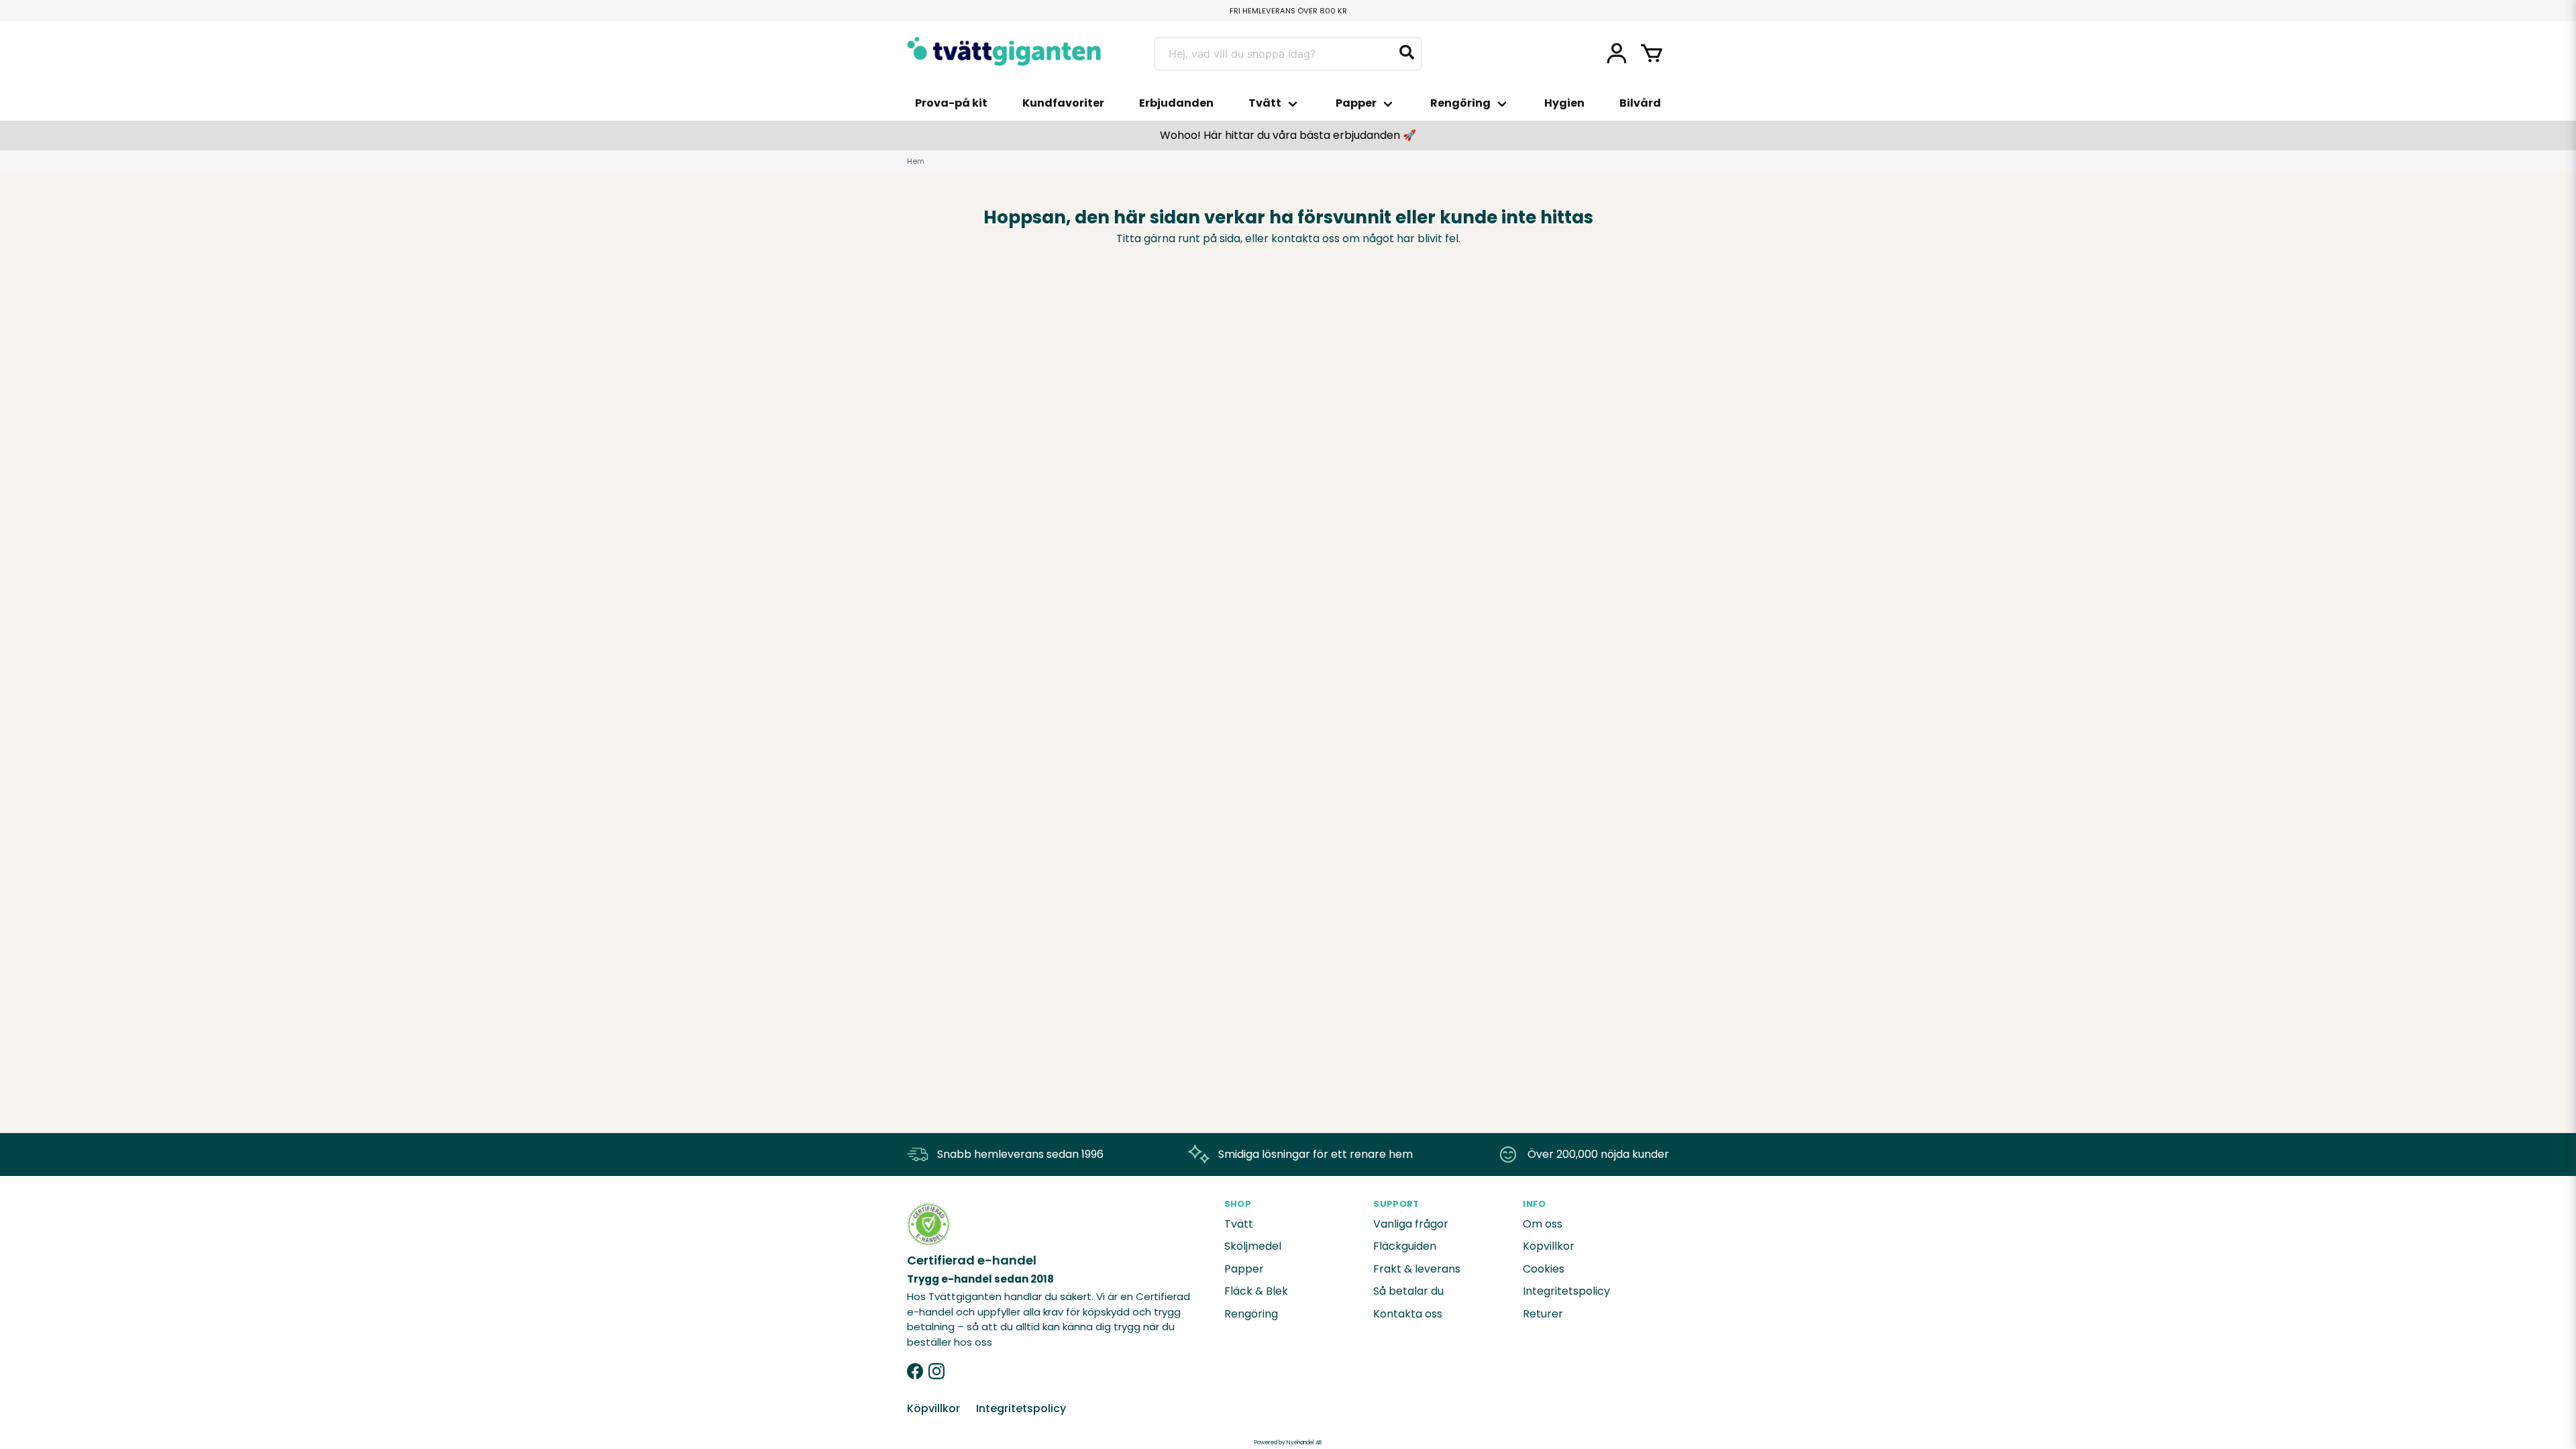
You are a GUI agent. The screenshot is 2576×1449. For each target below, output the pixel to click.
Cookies (1544, 1269)
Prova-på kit (951, 103)
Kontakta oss (1408, 1314)
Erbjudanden (1176, 103)
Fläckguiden (1405, 1246)
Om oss (1543, 1224)
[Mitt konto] (1617, 54)
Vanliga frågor (1411, 1224)
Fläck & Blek (1256, 1291)
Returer (1543, 1314)
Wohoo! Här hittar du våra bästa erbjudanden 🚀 (1288, 135)
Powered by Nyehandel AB (1288, 1443)
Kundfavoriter (1063, 103)
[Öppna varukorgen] (1652, 54)
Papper (1356, 103)
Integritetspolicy (1566, 1291)
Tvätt (1265, 103)
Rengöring (1460, 103)
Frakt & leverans (1417, 1269)
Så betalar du (1408, 1291)
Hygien (1564, 103)
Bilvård (1640, 103)
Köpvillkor (1549, 1246)
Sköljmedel (1253, 1246)
